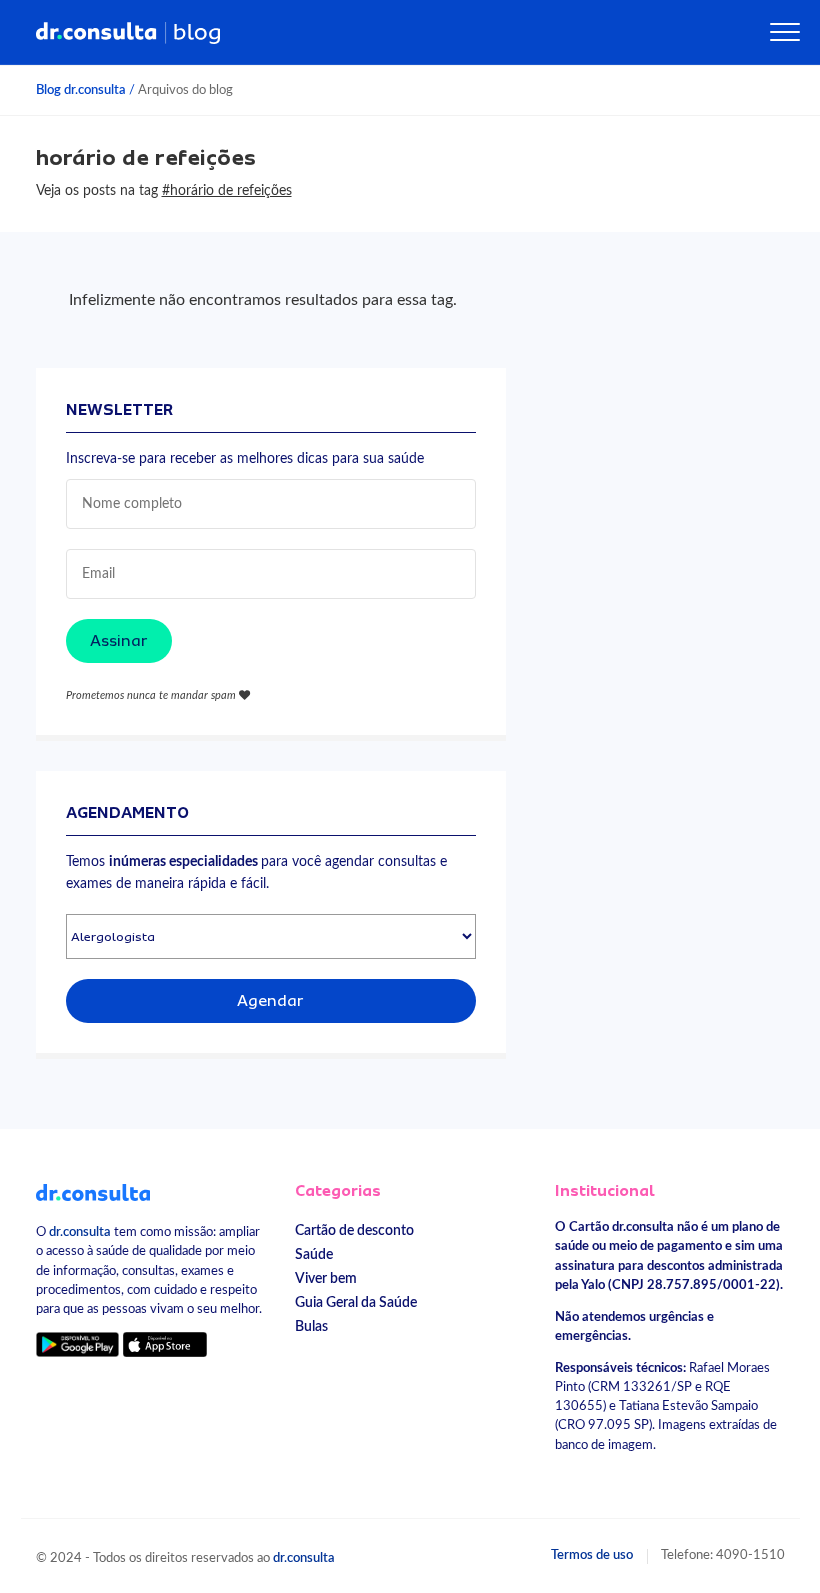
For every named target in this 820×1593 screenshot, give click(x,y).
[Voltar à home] (93, 1191)
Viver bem (326, 1278)
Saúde (314, 1254)
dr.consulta (80, 1232)
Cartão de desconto (354, 1230)
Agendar (270, 1001)
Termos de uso (592, 1555)
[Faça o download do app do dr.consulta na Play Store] (77, 1344)
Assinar (119, 641)
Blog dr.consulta (81, 90)
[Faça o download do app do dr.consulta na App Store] (165, 1344)
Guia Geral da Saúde (356, 1302)
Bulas (311, 1326)
